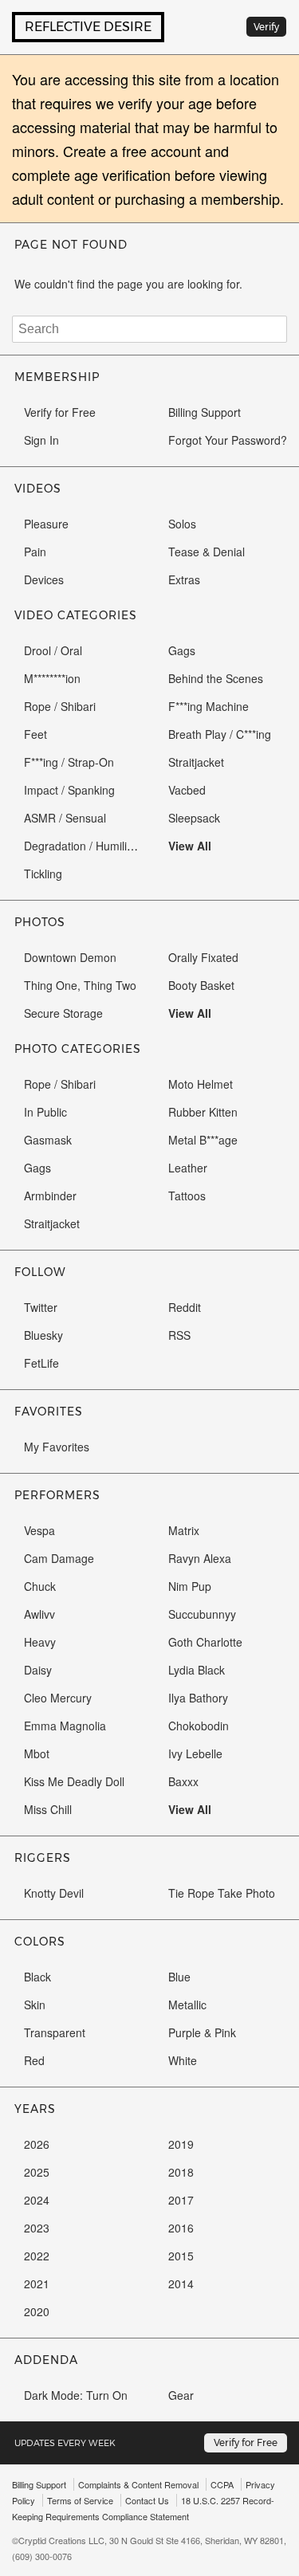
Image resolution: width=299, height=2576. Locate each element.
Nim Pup (190, 1586)
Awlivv (39, 1614)
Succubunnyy (202, 1614)
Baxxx (183, 1781)
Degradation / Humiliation (88, 846)
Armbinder (50, 1196)
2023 (37, 2228)
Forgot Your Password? (228, 440)
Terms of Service (80, 2500)
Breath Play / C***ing (220, 734)
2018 (181, 2172)
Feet (35, 734)
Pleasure (46, 524)
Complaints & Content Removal (138, 2484)
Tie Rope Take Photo (222, 1893)
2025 (37, 2172)
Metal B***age (203, 1140)
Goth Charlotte (205, 1642)
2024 (37, 2200)
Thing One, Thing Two (80, 985)
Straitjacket (196, 762)
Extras (184, 579)
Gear (181, 2395)
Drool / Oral (53, 650)
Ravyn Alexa (200, 1558)
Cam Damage (59, 1558)
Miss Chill (48, 1809)
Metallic (187, 2005)
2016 (181, 2228)
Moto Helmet (201, 1084)
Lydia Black (197, 1670)
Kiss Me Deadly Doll (74, 1781)
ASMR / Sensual (65, 818)
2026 (37, 2144)
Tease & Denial (207, 552)
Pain (35, 552)
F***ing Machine (209, 706)
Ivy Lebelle (195, 1753)
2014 (181, 2283)
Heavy (40, 1642)
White (183, 2060)
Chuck (40, 1586)
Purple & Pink (202, 2032)
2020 (37, 2311)
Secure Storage (63, 1013)
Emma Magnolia (65, 1726)
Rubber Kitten (203, 1112)
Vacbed (187, 790)
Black (37, 1977)
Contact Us (147, 2500)
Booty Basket (201, 985)
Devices (44, 579)
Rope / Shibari (60, 706)
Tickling (43, 874)
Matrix (184, 1530)
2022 (37, 2256)
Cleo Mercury (58, 1698)
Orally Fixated (203, 957)
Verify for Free (60, 412)
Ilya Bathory (198, 1698)
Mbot (37, 1753)
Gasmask (48, 1140)
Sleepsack (194, 818)
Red (34, 2060)
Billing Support (205, 412)
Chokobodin (199, 1726)
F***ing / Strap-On (69, 762)
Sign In (41, 440)
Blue (179, 1977)
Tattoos (187, 1196)
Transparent (55, 2032)
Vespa (39, 1530)
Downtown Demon (70, 957)
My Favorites (57, 1447)
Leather (188, 1168)
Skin (35, 2005)
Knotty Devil (54, 1893)
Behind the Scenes (216, 678)
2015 (181, 2256)
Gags (182, 650)
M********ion (52, 678)
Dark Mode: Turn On (76, 2395)
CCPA (222, 2484)
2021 (37, 2283)
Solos (182, 524)
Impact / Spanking (69, 790)
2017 (181, 2200)
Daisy (38, 1670)
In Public (45, 1112)
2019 (181, 2144)
